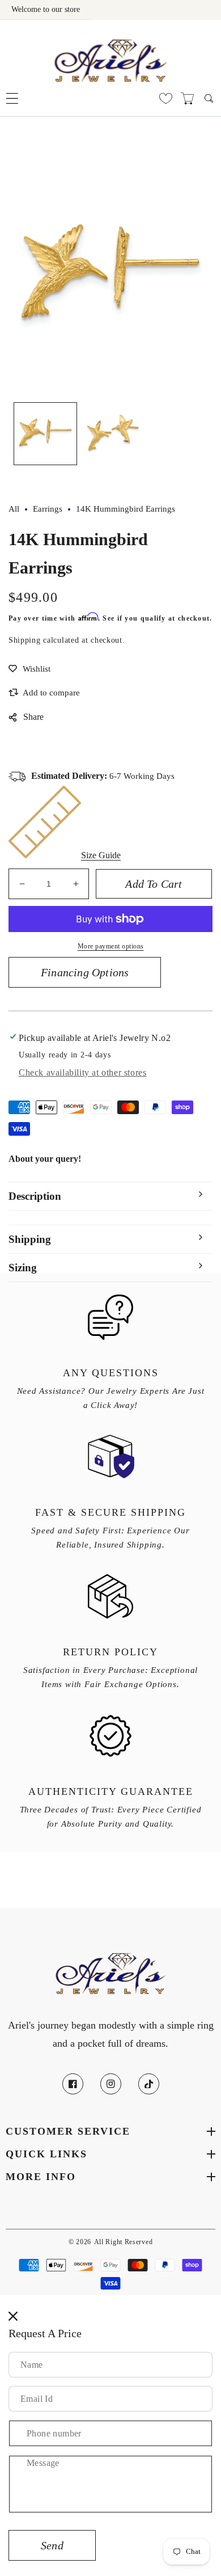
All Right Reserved (124, 2242)
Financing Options (85, 972)
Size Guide (101, 855)
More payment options (111, 946)
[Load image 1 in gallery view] (45, 434)
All (14, 509)
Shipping (25, 640)
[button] (12, 98)
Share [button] (33, 717)
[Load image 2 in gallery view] (113, 434)
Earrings (48, 509)
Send (52, 2545)
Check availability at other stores (82, 1072)
